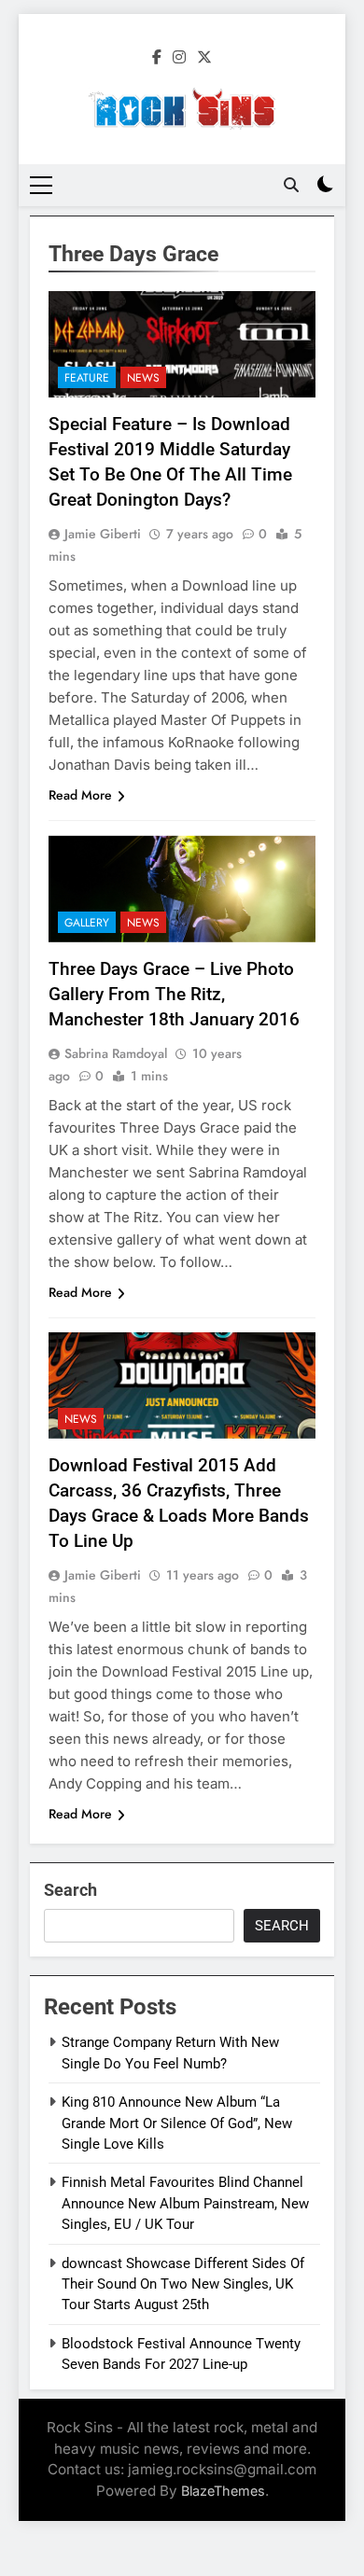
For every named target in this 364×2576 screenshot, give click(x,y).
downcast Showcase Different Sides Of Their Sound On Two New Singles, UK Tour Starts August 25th (183, 2284)
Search (70, 1890)
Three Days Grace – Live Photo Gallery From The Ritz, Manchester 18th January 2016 (174, 994)
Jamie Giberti (103, 534)
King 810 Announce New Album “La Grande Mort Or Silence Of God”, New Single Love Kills (177, 2123)
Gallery (87, 923)
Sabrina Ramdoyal (116, 1053)
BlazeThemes (223, 2491)
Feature (87, 378)
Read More (80, 795)
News (143, 378)
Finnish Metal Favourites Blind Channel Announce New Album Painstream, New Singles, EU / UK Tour (185, 2203)
